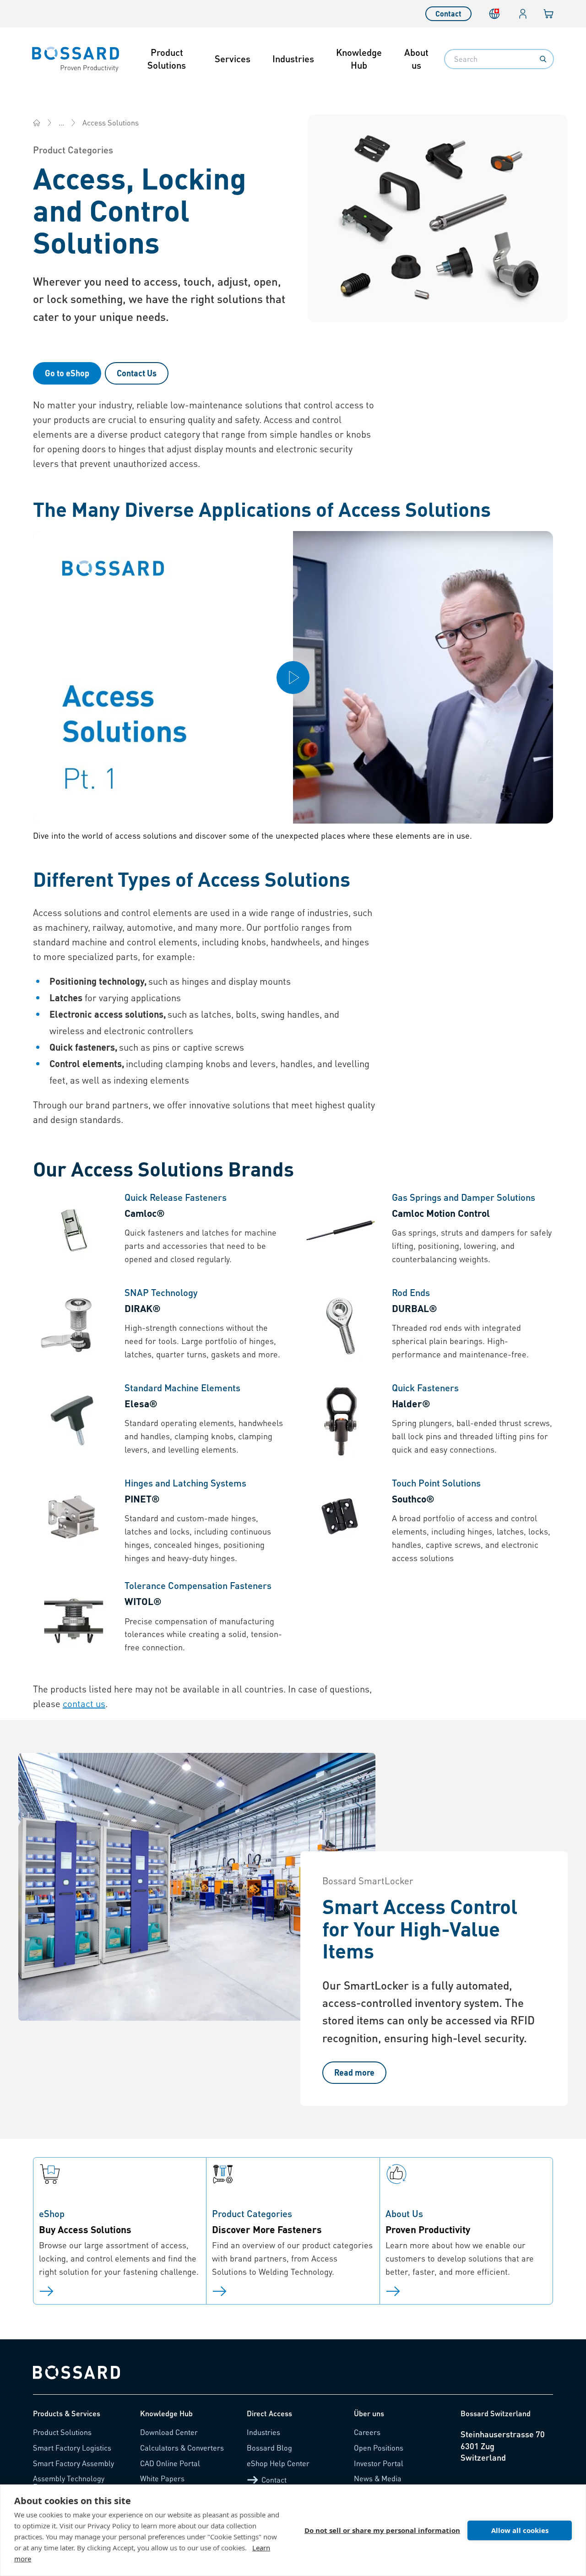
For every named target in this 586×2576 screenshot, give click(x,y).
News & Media (378, 2478)
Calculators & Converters (182, 2448)
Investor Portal (379, 2463)
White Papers (162, 2478)
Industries (293, 59)
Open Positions (379, 2448)
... (61, 122)
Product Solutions (167, 59)
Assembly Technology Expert (69, 2482)
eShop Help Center (278, 2463)
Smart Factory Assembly (73, 2463)
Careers (367, 2432)
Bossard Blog (269, 2448)
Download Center (169, 2432)
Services (233, 59)
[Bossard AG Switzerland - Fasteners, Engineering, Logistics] (37, 123)
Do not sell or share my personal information (382, 2530)
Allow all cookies (520, 2530)
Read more (354, 2072)
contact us (84, 1703)
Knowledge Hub (359, 59)
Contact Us (137, 373)
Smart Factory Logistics (72, 2448)
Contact (448, 14)
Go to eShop (67, 373)
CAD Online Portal (170, 2463)
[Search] (543, 59)
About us (416, 59)
